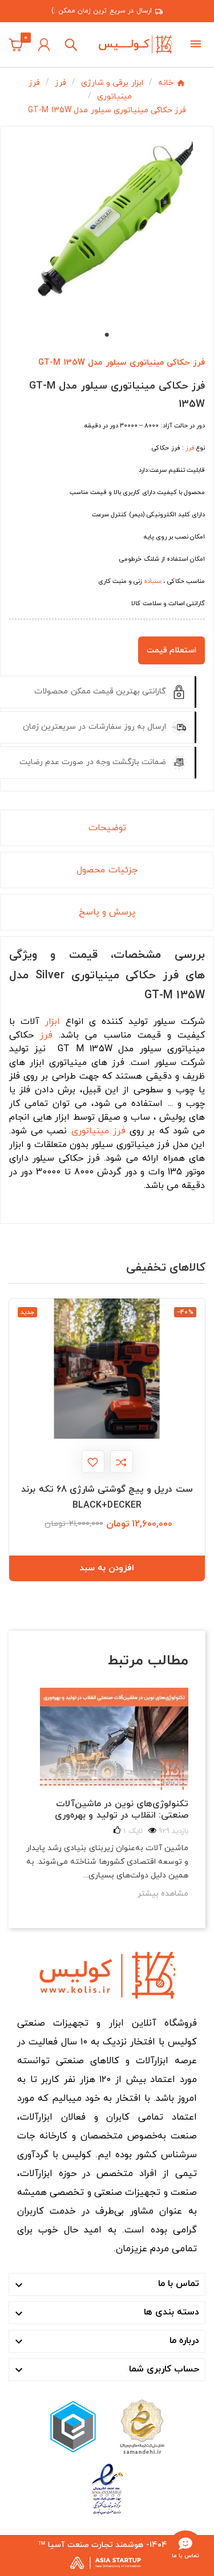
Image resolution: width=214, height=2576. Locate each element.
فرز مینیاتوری (98, 1131)
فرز (190, 448)
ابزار (53, 1022)
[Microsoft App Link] (107, 2489)
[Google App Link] (73, 2426)
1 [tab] (107, 335)
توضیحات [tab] (107, 828)
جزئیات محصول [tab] (107, 870)
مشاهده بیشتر (163, 1894)
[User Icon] (44, 45)
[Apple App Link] (142, 2426)
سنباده (153, 581)
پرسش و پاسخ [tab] (107, 912)
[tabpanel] (107, 228)
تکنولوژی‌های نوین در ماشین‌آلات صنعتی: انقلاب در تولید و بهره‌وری (122, 1810)
